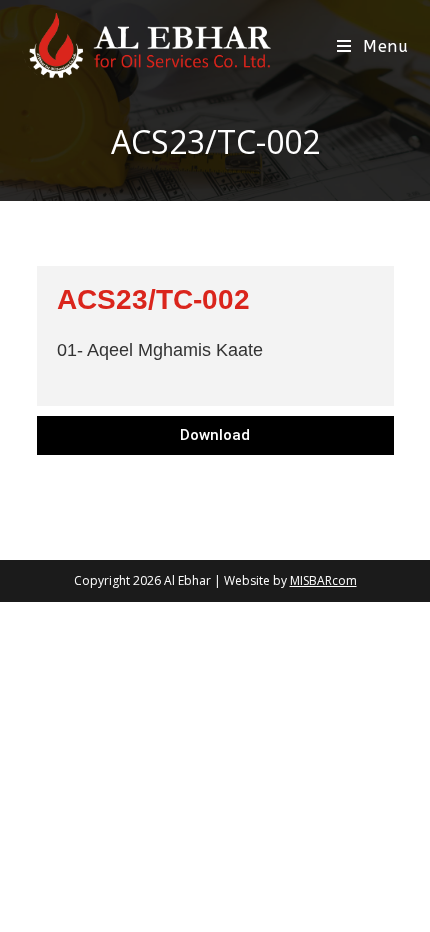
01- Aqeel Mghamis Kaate (160, 350)
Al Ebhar (187, 580)
